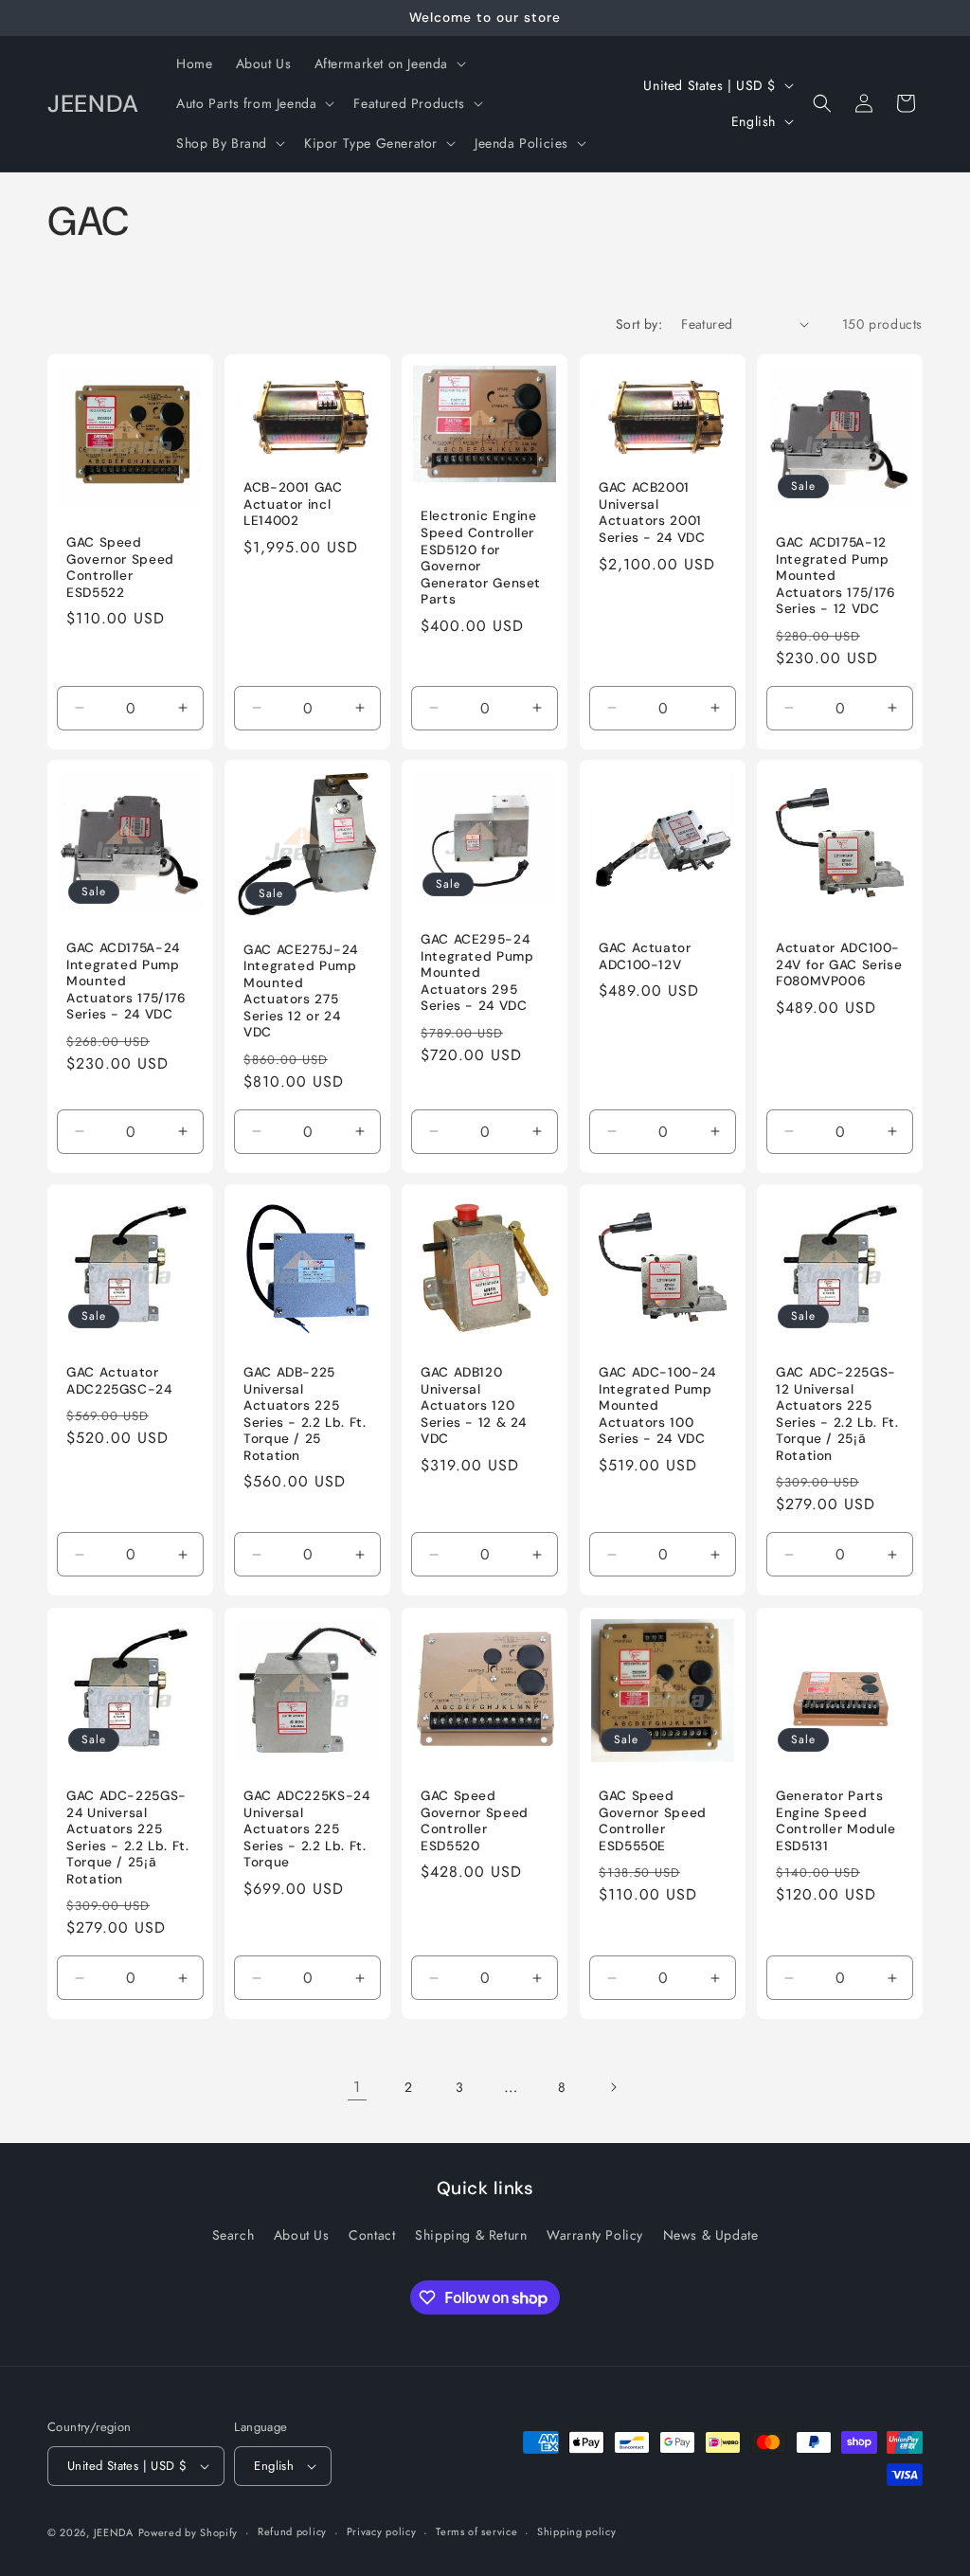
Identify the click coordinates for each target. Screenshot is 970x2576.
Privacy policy (382, 2531)
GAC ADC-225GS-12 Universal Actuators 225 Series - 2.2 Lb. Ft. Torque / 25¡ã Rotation (837, 1414)
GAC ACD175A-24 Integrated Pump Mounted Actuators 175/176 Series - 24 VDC (126, 982)
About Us (302, 2235)
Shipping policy (577, 2531)
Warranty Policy (595, 2235)
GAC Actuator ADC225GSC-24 (119, 1381)
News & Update (711, 2235)
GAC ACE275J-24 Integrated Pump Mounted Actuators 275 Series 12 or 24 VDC (301, 991)
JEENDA (114, 2532)
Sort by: (639, 324)
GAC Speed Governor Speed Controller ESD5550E (653, 1821)
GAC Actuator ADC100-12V (645, 957)
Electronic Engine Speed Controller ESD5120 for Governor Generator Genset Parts (481, 558)
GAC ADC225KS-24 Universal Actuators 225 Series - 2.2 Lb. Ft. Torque (306, 1829)
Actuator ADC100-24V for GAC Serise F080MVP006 (839, 965)
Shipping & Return (471, 2235)
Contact (372, 2235)
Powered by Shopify (189, 2532)
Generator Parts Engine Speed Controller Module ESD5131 (836, 1821)
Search (234, 2235)
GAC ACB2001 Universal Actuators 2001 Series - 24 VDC (652, 513)
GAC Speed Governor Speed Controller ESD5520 (475, 1821)
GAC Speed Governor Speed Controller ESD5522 (120, 567)
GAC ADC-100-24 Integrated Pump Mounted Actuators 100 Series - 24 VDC (657, 1405)
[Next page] (613, 2087)
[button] (389, 63)
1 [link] (357, 2087)
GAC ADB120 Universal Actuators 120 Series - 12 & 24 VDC (474, 1405)
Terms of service (476, 2531)
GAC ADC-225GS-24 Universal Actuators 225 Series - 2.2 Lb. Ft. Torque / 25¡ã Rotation (128, 1837)
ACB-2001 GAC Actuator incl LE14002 (293, 504)
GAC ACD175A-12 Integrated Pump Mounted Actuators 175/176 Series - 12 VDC (836, 576)
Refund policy (292, 2531)
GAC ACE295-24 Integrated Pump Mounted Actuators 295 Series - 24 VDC (477, 973)
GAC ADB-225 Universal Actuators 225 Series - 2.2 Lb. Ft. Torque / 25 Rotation (305, 1414)
